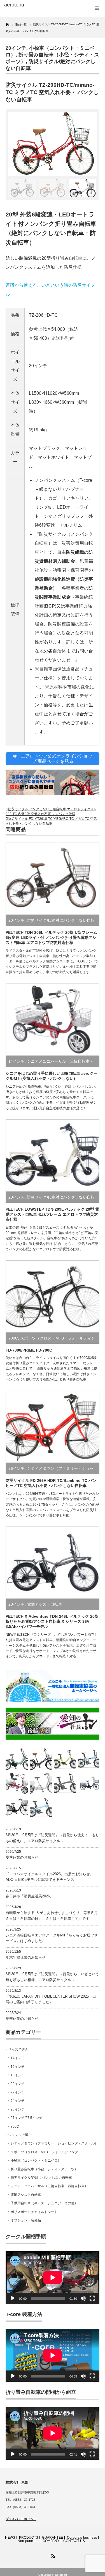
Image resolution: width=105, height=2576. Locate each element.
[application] (53, 2278)
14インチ (17, 1061)
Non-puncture (28, 2541)
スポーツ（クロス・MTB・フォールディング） (46, 2152)
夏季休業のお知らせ (22, 1857)
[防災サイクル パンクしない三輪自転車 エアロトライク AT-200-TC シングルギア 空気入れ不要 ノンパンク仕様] (41, 1783)
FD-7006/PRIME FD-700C (29, 1350)
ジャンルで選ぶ (20, 2135)
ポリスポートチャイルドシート (34, 2212)
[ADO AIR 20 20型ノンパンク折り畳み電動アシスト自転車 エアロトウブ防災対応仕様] (89, 1759)
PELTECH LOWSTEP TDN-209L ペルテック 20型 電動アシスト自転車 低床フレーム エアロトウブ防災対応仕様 (52, 1214)
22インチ (18, 2092)
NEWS (10, 2538)
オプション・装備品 (26, 2220)
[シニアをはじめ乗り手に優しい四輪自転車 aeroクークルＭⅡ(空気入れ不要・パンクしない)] (17, 1783)
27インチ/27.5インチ (26, 2118)
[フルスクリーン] (92, 2298)
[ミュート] (83, 2298)
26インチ (17, 1468)
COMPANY (51, 2541)
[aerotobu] (25, 5)
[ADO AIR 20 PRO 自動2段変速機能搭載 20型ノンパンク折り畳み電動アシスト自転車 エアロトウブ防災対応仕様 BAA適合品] (65, 1783)
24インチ (18, 2101)
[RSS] (53, 2555)
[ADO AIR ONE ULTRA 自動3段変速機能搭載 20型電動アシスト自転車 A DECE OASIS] (65, 1759)
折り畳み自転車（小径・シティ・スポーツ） (44, 2169)
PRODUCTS (29, 2538)
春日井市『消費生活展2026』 (30, 1896)
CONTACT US (74, 2541)
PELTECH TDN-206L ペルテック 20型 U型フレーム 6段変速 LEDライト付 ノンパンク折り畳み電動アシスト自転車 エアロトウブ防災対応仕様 (51, 937)
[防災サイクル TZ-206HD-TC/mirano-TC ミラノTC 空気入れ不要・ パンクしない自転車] (41, 1759)
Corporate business (82, 2538)
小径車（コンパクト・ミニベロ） (36, 2160)
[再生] (13, 2298)
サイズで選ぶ (18, 2050)
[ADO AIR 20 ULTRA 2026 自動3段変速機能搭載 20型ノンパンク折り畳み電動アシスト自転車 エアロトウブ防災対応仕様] (41, 1807)
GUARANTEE (53, 2538)
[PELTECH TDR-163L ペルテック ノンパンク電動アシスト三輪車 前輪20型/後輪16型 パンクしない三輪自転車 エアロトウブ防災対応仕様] (89, 1783)
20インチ (16, 48)
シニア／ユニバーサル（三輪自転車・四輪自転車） (49, 2186)
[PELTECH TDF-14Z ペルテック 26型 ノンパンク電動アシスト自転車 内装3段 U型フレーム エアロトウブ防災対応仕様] (17, 1807)
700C (13, 1338)
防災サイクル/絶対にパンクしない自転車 (41, 2178)
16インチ (18, 2067)
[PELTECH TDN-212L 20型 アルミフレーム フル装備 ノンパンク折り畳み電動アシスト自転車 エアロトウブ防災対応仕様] (17, 1759)
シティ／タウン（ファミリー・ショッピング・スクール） (54, 2143)
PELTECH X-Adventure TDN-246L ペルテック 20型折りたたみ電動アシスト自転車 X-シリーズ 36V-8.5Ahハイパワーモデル (52, 1621)
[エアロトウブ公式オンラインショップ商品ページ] (53, 793)
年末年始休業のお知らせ (26, 1957)
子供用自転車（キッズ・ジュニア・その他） (44, 2203)
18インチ (18, 2075)
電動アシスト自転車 (45, 1604)
